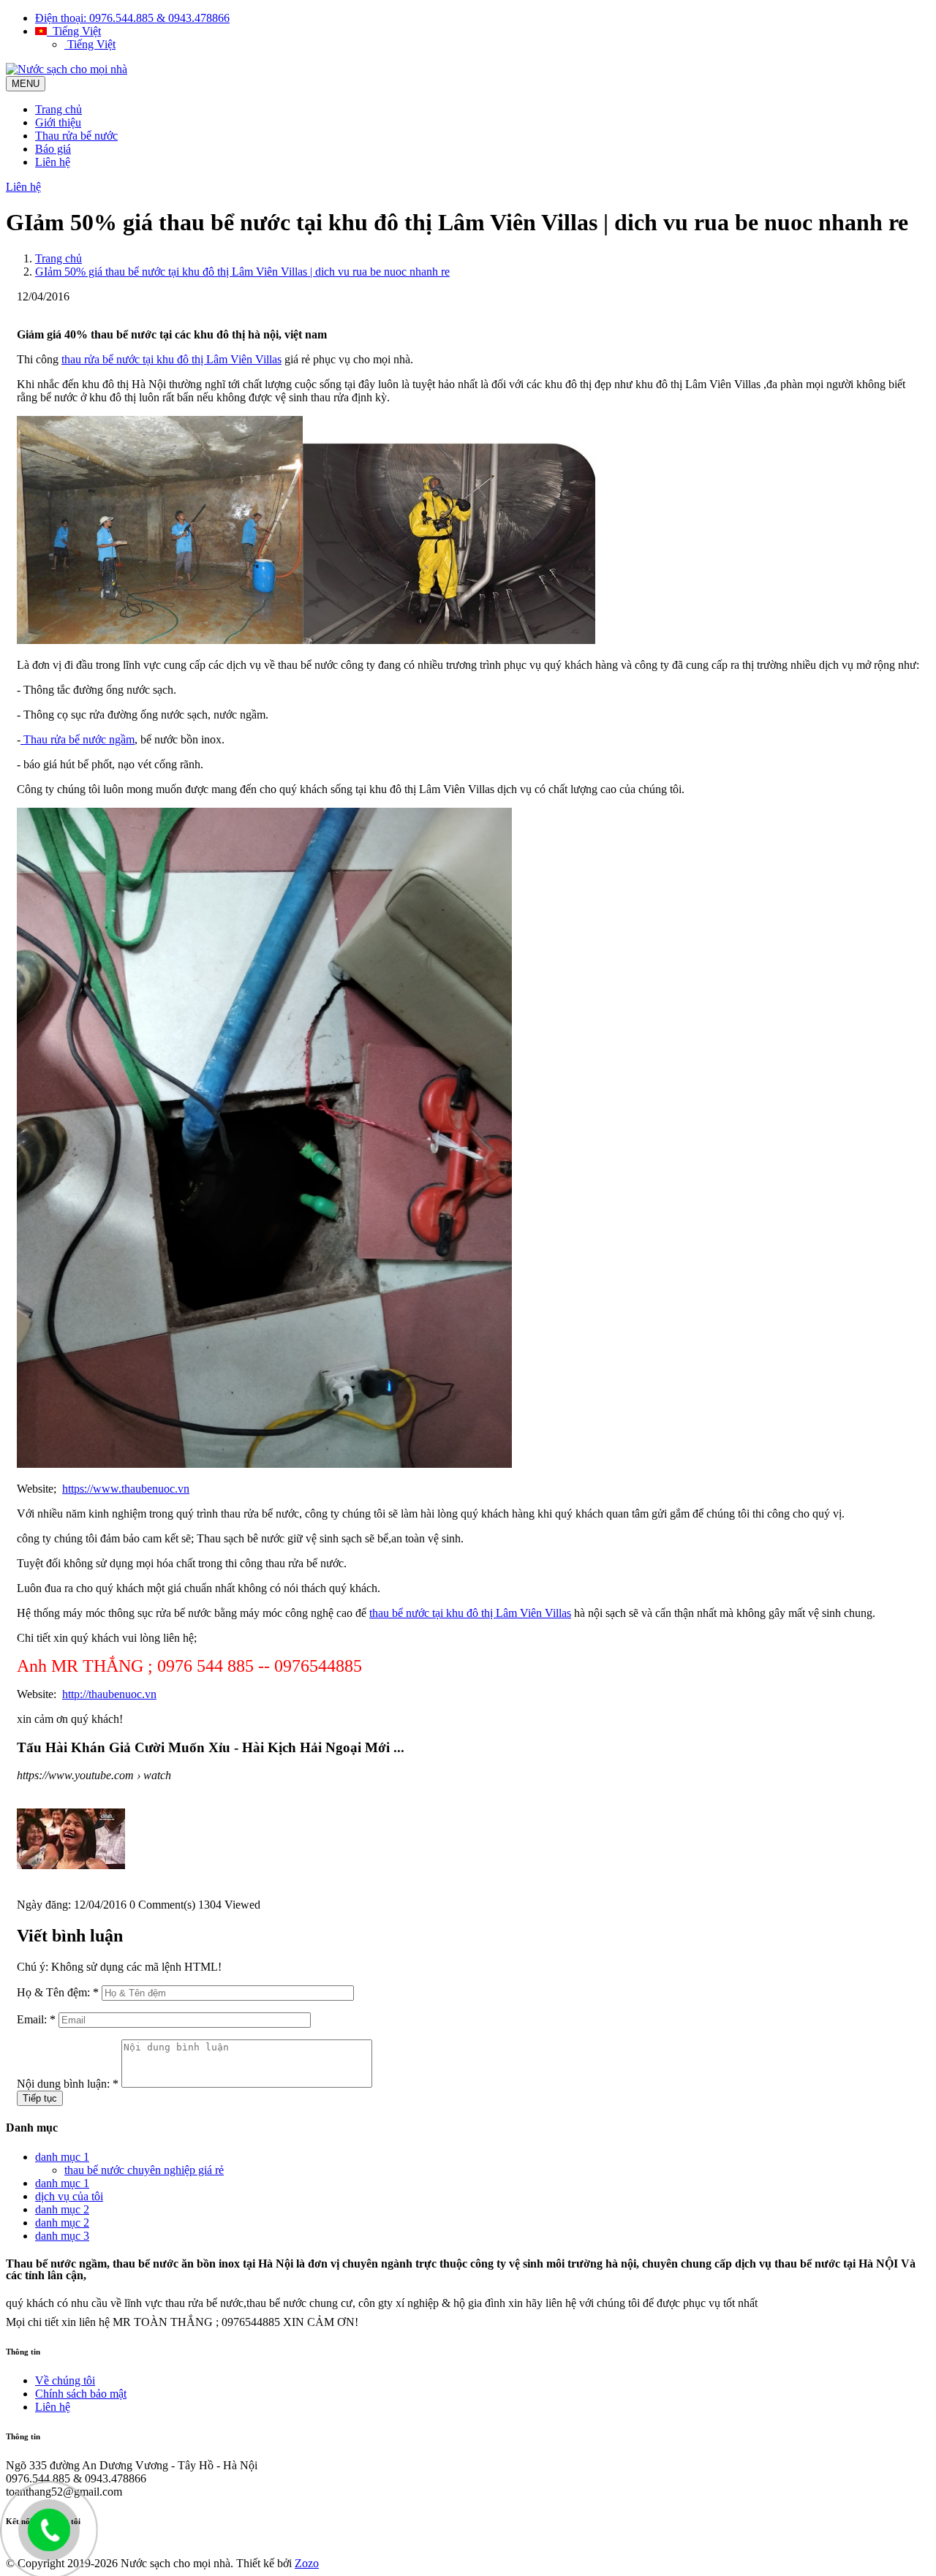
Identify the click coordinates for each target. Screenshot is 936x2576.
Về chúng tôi (65, 2380)
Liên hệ (53, 162)
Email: (36, 2019)
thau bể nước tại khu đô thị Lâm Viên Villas (470, 1613)
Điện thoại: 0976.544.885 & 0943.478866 (132, 18)
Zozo (307, 2563)
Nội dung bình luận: (68, 2084)
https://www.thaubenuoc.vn (126, 1489)
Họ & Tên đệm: (58, 1992)
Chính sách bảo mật (81, 2394)
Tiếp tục (40, 2098)
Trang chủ (58, 109)
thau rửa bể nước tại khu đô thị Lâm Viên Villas (171, 359)
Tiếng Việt (74, 31)
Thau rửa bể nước (76, 136)
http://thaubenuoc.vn (109, 1694)
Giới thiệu (58, 122)
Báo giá (53, 149)
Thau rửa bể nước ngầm (78, 739)
